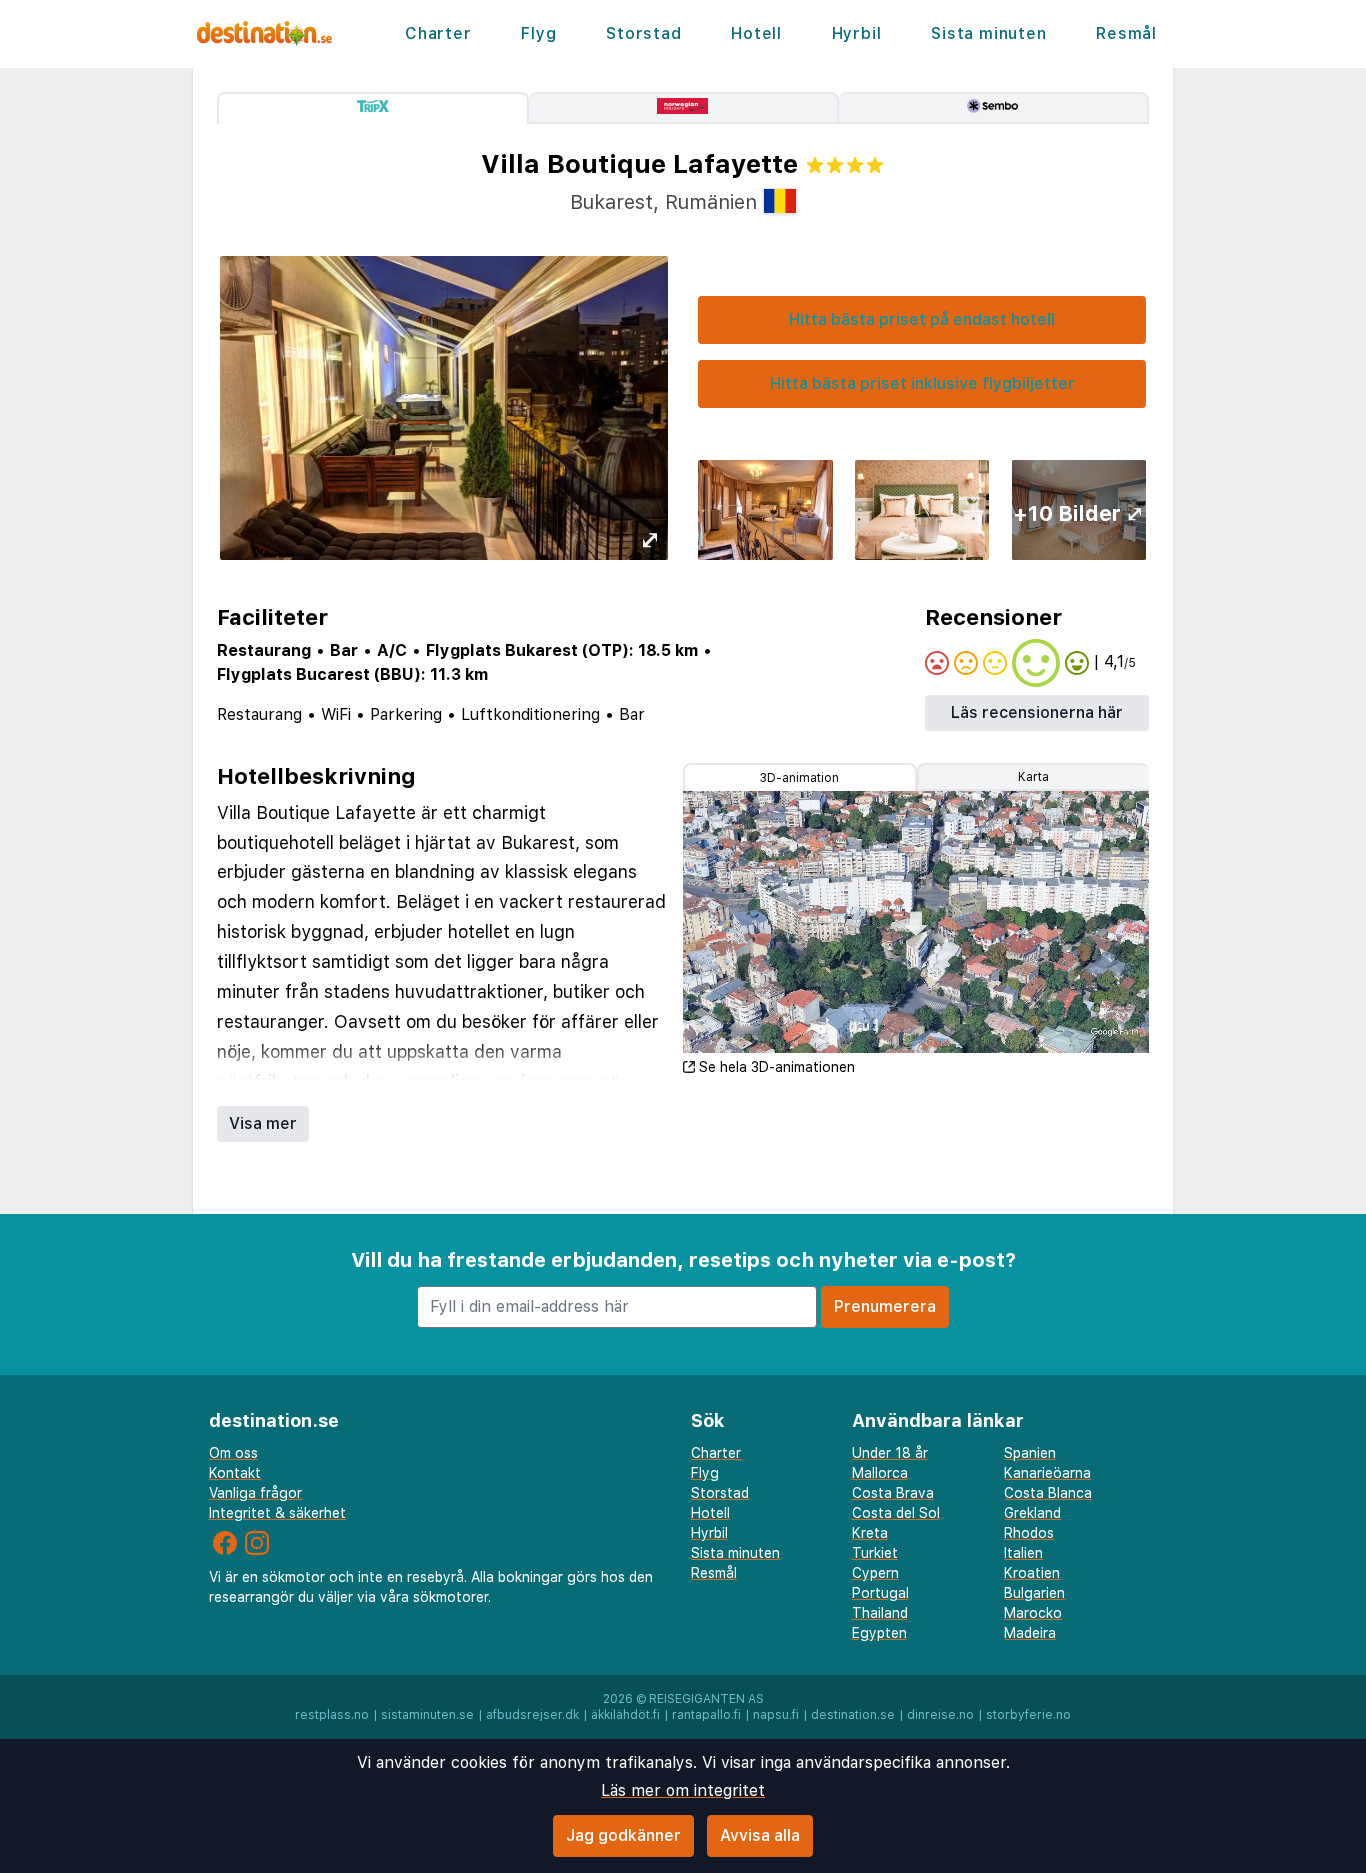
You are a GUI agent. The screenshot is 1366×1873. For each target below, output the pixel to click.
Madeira (1030, 1633)
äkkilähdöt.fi (625, 1715)
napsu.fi (776, 1715)
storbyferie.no (1028, 1715)
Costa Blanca (1048, 1493)
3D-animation (799, 778)
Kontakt (235, 1473)
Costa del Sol (896, 1513)
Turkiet (875, 1553)
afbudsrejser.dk (532, 1715)
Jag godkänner (623, 1835)
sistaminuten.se (427, 1715)
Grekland (1032, 1513)
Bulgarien (1034, 1593)
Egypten (879, 1633)
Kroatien (1032, 1573)
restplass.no (332, 1715)
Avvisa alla (760, 1835)
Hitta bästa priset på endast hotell (922, 319)
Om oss (233, 1453)
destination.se (853, 1715)
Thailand (880, 1613)
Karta (1033, 777)
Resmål (1126, 33)
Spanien (1030, 1453)
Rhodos (1029, 1533)
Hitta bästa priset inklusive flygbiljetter (922, 383)
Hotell (756, 33)
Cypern (875, 1573)
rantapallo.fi (706, 1715)
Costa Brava (893, 1493)
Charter (438, 33)
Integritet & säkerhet (277, 1513)
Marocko (1033, 1613)
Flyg (538, 33)
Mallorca (880, 1473)
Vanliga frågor (255, 1493)
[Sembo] (994, 108)
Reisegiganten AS (706, 1699)
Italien (1023, 1553)
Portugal (880, 1593)
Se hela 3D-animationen (777, 1067)
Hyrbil (857, 33)
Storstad (643, 33)
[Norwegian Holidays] (684, 108)
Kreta (870, 1533)
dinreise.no (940, 1715)
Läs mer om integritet (683, 1790)
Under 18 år (890, 1453)
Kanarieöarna (1047, 1473)
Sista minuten (988, 33)
